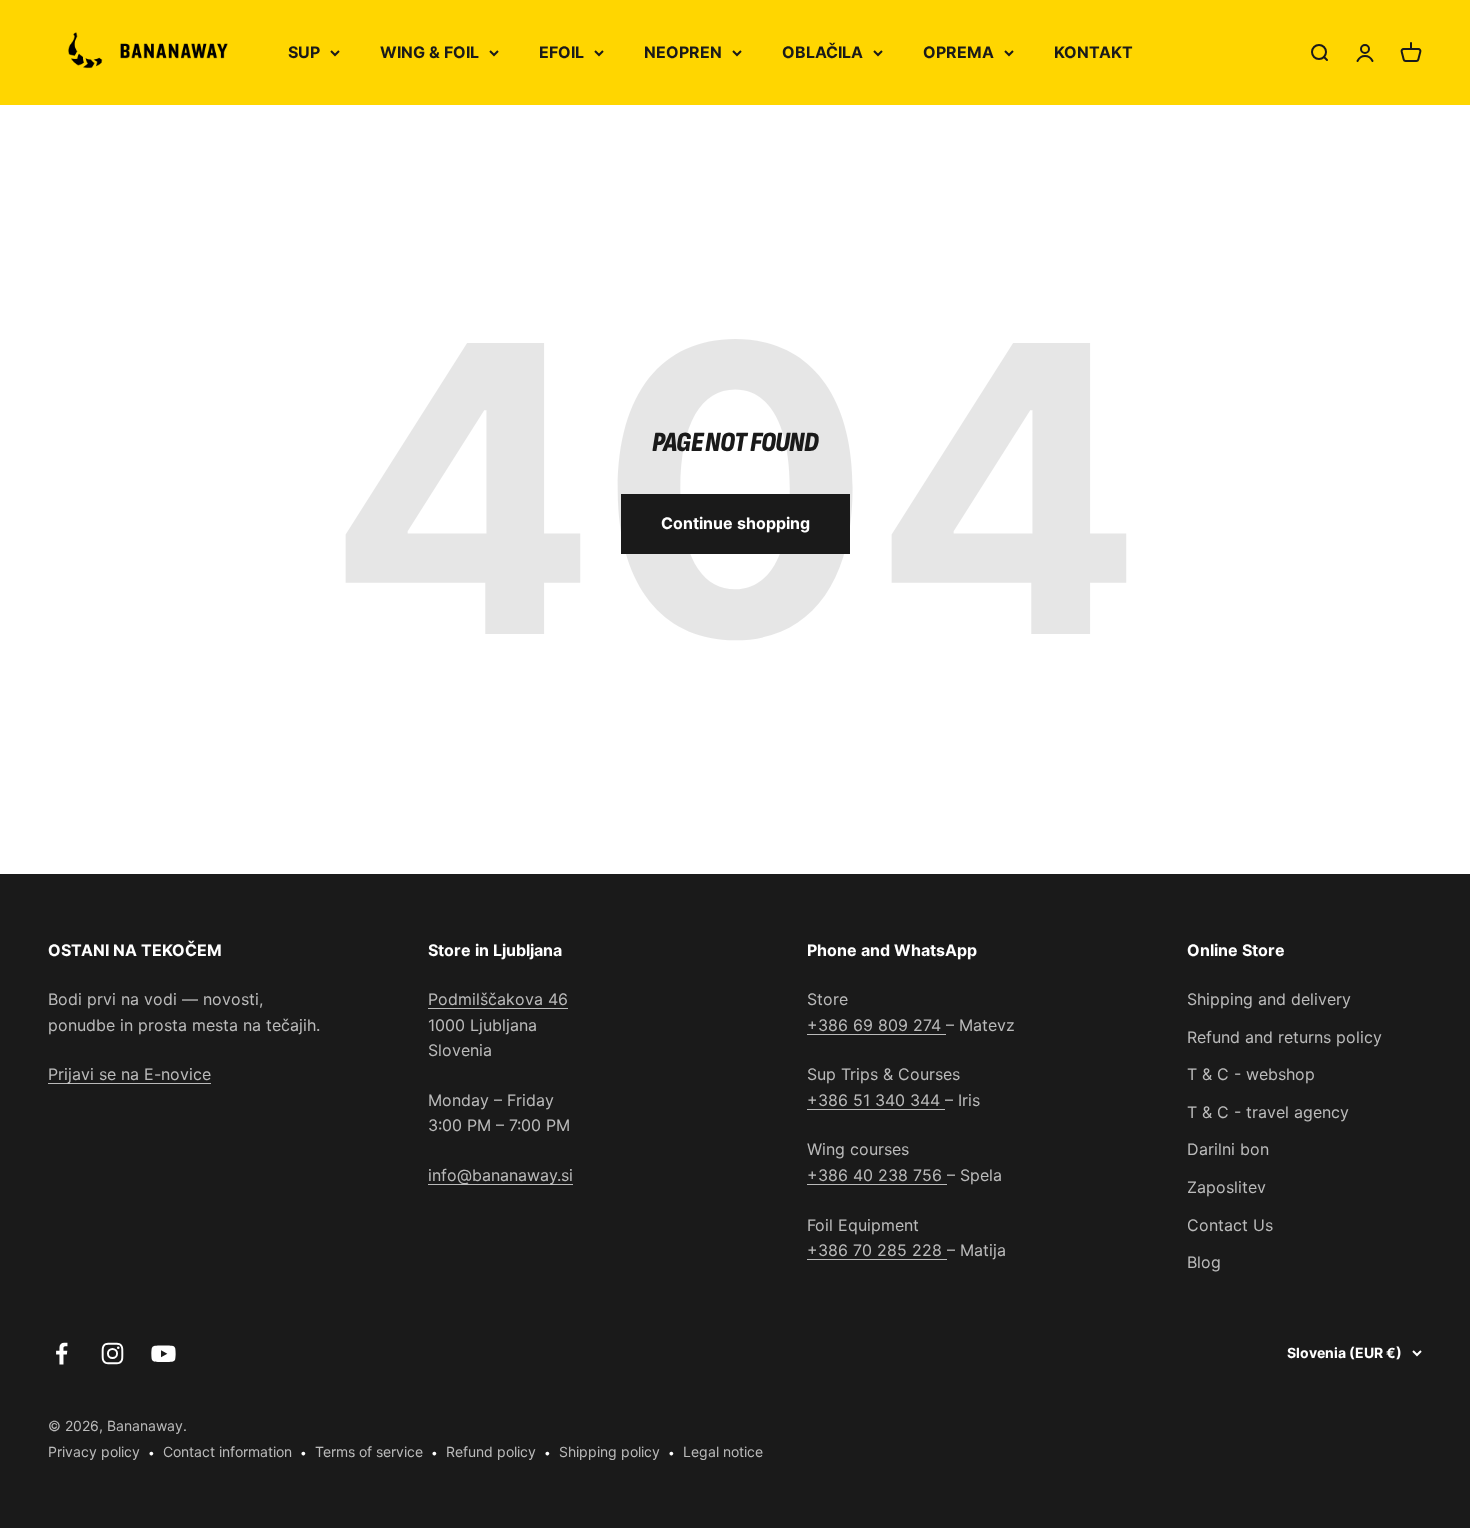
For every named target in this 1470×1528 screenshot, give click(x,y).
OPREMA (958, 52)
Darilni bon (1228, 1149)
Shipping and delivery (1269, 999)
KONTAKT (1093, 52)
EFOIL (561, 52)
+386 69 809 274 (876, 1025)
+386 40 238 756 (877, 1175)
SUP (304, 52)
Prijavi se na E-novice (129, 1074)
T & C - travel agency (1268, 1112)
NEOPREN (683, 52)
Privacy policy (94, 1451)
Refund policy (491, 1451)
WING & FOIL (429, 52)
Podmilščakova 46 (498, 999)
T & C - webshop (1251, 1074)
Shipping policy (609, 1451)
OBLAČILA (822, 52)
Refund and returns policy (1284, 1037)
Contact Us (1230, 1225)
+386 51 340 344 (876, 1100)
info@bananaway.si (500, 1175)
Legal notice (723, 1451)
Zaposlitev (1226, 1187)
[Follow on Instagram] (112, 1353)
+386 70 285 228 (877, 1250)
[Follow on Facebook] (61, 1353)
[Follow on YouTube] (163, 1353)
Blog (1204, 1262)
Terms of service (369, 1451)
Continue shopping (735, 523)
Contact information (227, 1451)
